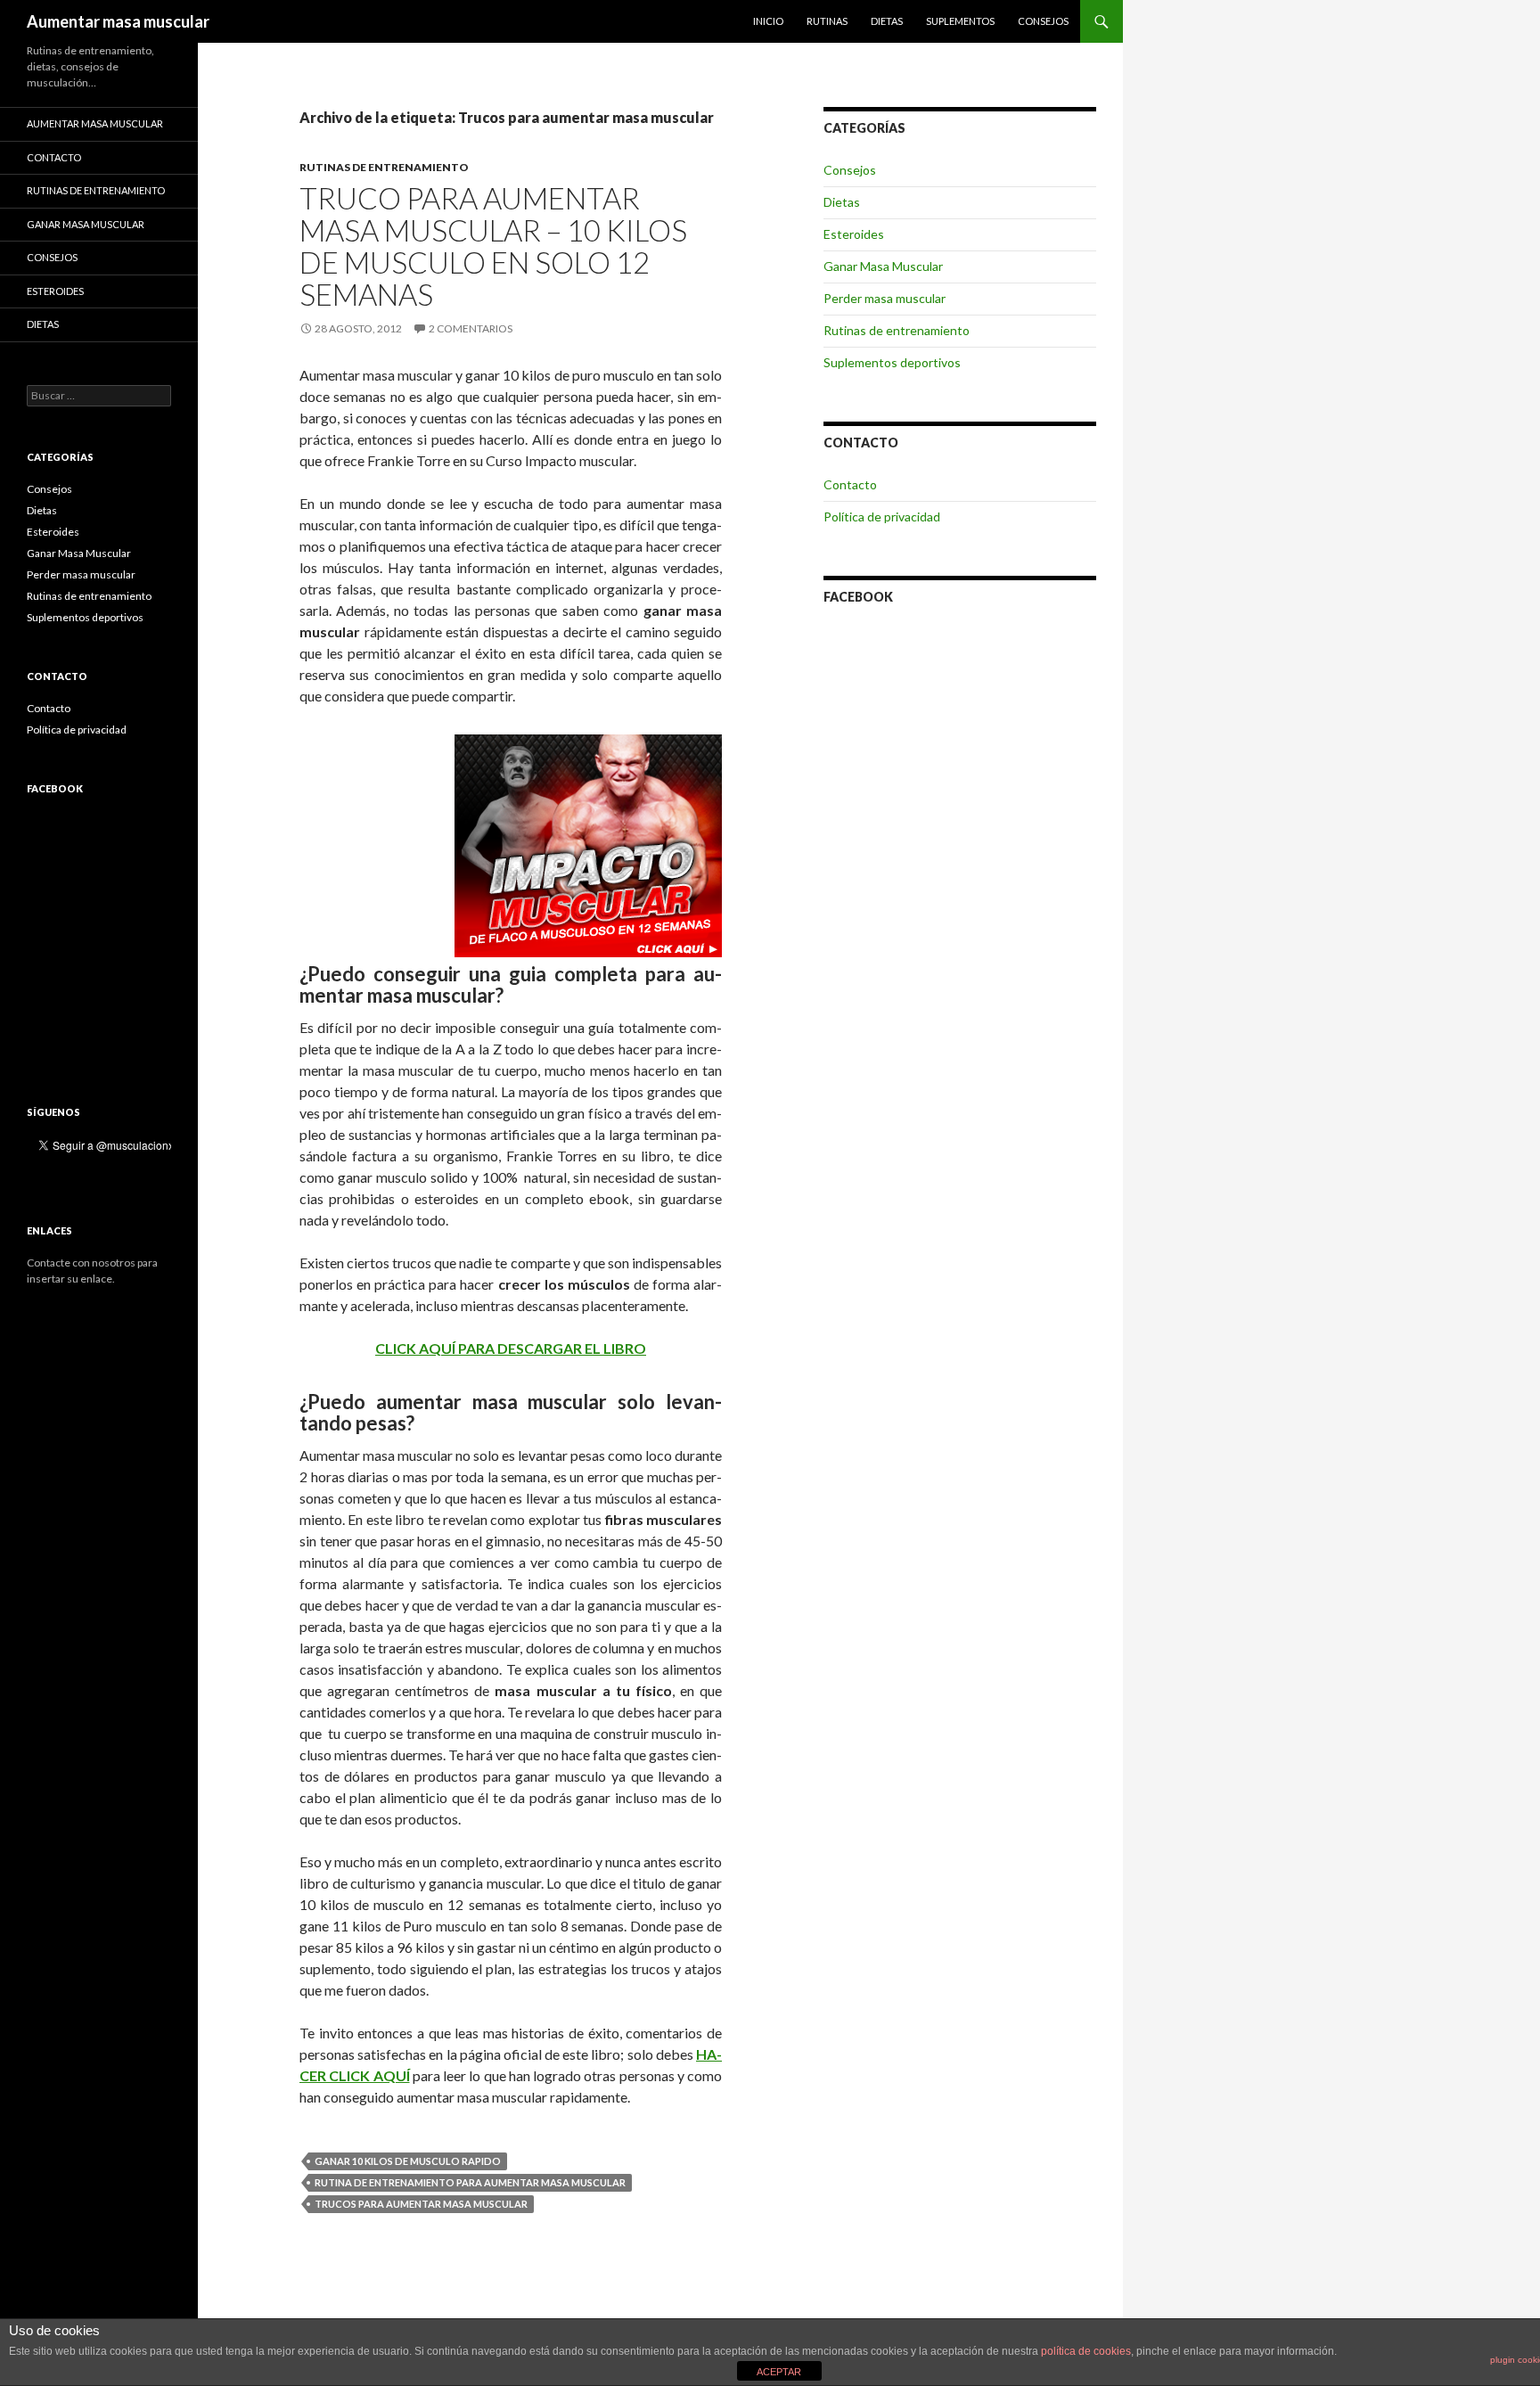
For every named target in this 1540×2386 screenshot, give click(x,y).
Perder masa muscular (885, 298)
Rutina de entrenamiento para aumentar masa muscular (470, 2182)
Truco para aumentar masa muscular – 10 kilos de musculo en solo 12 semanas (493, 246)
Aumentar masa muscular (118, 21)
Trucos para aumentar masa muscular (421, 2204)
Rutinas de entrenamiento (384, 167)
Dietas (887, 21)
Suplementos (960, 21)
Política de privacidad (882, 517)
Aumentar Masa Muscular (95, 123)
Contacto (850, 484)
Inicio (768, 21)
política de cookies (1086, 2351)
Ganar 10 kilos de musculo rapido (408, 2161)
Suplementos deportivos (892, 362)
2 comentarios (471, 328)
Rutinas (827, 21)
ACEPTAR (779, 2372)
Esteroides (854, 234)
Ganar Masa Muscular (883, 266)
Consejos (1043, 21)
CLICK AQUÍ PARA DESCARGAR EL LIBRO (511, 1348)
